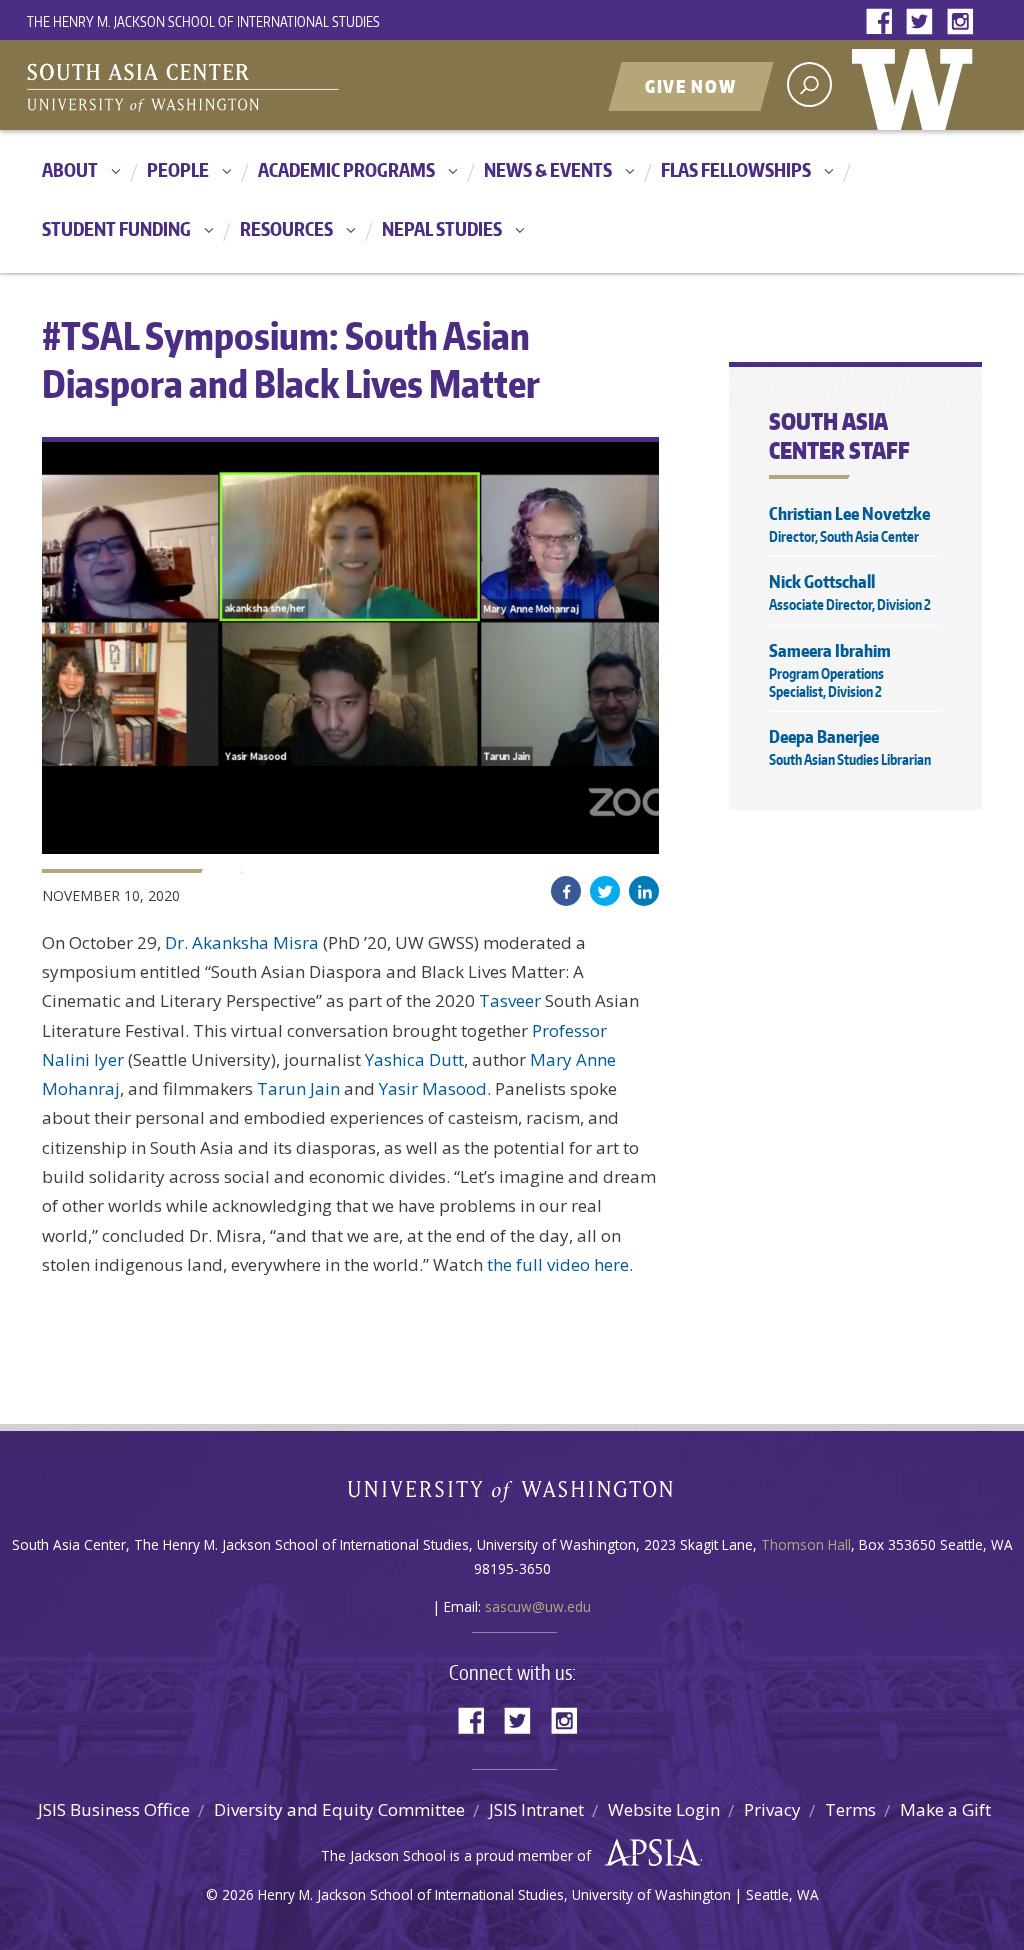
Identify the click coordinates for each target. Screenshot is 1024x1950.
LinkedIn (644, 891)
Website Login (664, 1809)
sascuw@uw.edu (538, 1606)
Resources (286, 228)
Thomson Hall (806, 1544)
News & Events (548, 169)
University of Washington (917, 85)
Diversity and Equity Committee (339, 1809)
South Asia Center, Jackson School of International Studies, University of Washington (277, 87)
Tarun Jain (298, 1088)
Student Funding (116, 228)
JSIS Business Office (114, 1809)
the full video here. (562, 1264)
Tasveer (510, 1000)
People (178, 169)
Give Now (691, 86)
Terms (850, 1809)
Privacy (772, 1809)
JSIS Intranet (536, 1809)
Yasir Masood (433, 1088)
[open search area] (809, 84)
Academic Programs (346, 169)
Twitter (924, 22)
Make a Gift (945, 1809)
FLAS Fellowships (736, 169)
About (70, 169)
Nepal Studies (442, 228)
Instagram (964, 22)
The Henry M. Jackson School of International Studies (203, 21)
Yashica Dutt (414, 1059)
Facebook (884, 22)
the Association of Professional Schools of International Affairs (647, 1853)
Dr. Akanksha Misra (242, 942)
